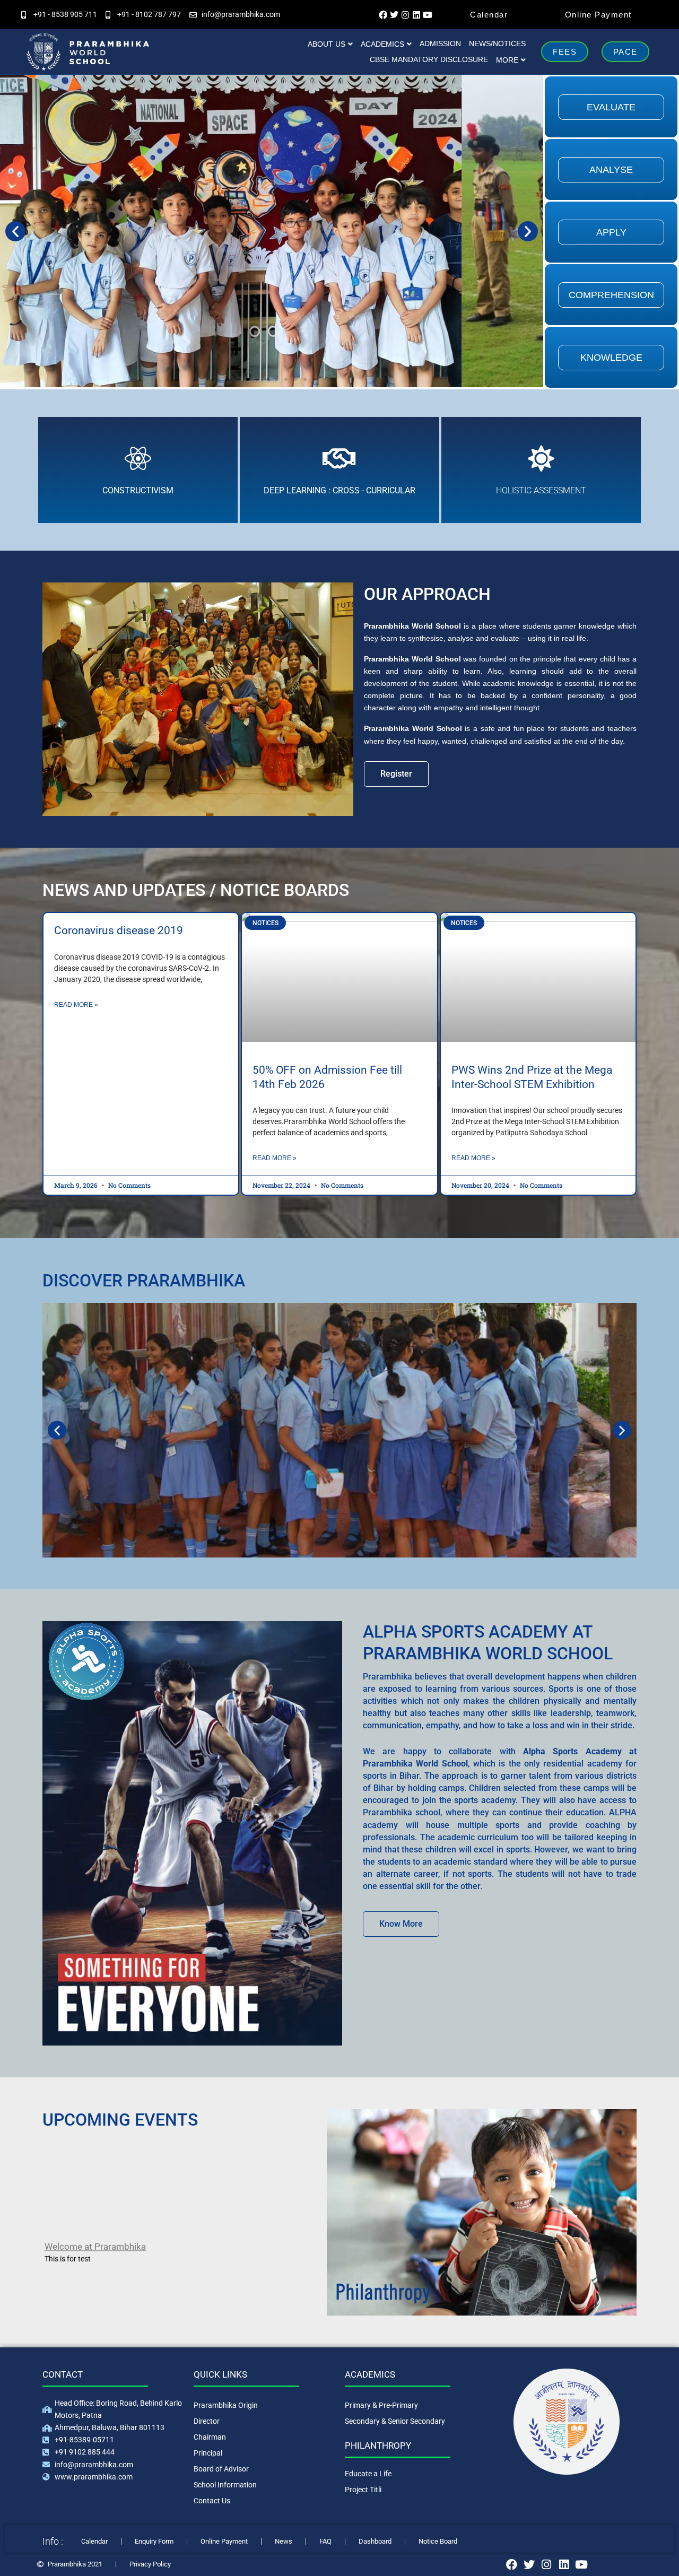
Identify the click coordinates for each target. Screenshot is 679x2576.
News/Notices (497, 43)
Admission (440, 43)
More (507, 60)
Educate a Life (368, 2474)
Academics (382, 44)
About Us (327, 44)
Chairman (210, 2437)
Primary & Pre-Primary (381, 2405)
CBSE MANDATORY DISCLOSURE (429, 59)
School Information (225, 2485)
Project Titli (363, 2490)
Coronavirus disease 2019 (119, 930)
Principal (208, 2453)
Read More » (76, 1005)
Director (207, 2421)
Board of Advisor (221, 2469)
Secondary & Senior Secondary (395, 2421)
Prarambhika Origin (226, 2405)
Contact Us (212, 2501)
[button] (15, 231)
